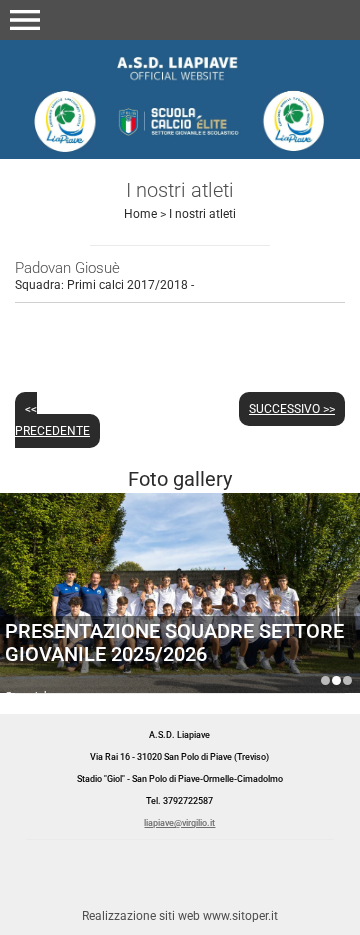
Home (140, 214)
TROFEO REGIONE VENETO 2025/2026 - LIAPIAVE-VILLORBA (347, 680)
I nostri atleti (202, 214)
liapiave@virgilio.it (179, 823)
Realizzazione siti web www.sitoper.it (180, 916)
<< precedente (52, 420)
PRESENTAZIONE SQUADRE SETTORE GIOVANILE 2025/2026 (174, 642)
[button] (25, 20)
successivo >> (292, 409)
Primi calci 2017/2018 (127, 285)
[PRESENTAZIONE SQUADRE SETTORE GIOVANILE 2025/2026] (180, 612)
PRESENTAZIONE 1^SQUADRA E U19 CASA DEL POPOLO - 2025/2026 (325, 680)
